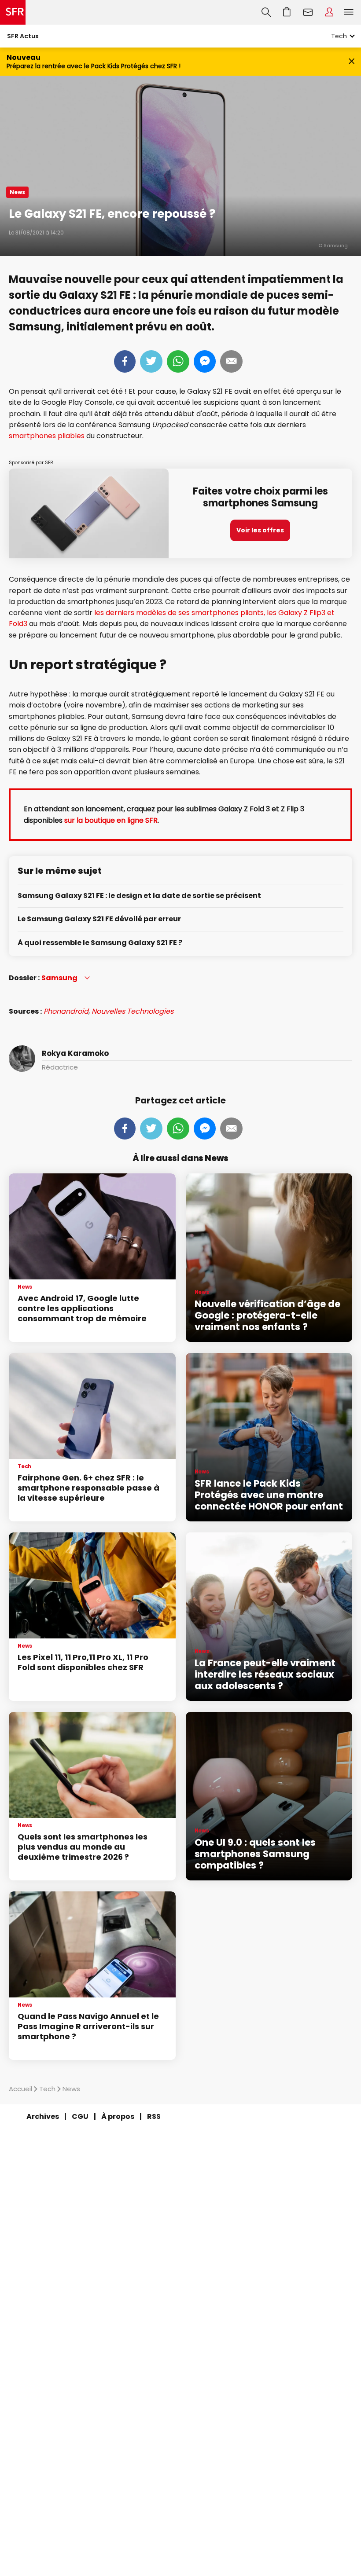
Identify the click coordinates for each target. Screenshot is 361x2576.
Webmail (308, 12)
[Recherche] (266, 12)
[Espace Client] (329, 12)
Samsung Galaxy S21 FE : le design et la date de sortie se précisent (139, 896)
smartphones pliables (47, 436)
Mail (231, 361)
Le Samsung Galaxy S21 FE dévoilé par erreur (99, 919)
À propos (118, 2116)
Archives (43, 2116)
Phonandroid (66, 1011)
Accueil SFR (13, 12)
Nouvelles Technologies (133, 1011)
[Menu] (350, 12)
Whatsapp (178, 361)
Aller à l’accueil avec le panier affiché (287, 12)
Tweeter (151, 361)
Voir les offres (260, 530)
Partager (125, 361)
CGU (80, 2116)
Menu (349, 12)
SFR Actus (23, 36)
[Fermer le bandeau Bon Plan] (352, 62)
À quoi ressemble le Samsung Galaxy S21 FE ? (100, 943)
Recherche (266, 12)
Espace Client (329, 12)
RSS (154, 2116)
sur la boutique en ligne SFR (111, 820)
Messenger (205, 361)
